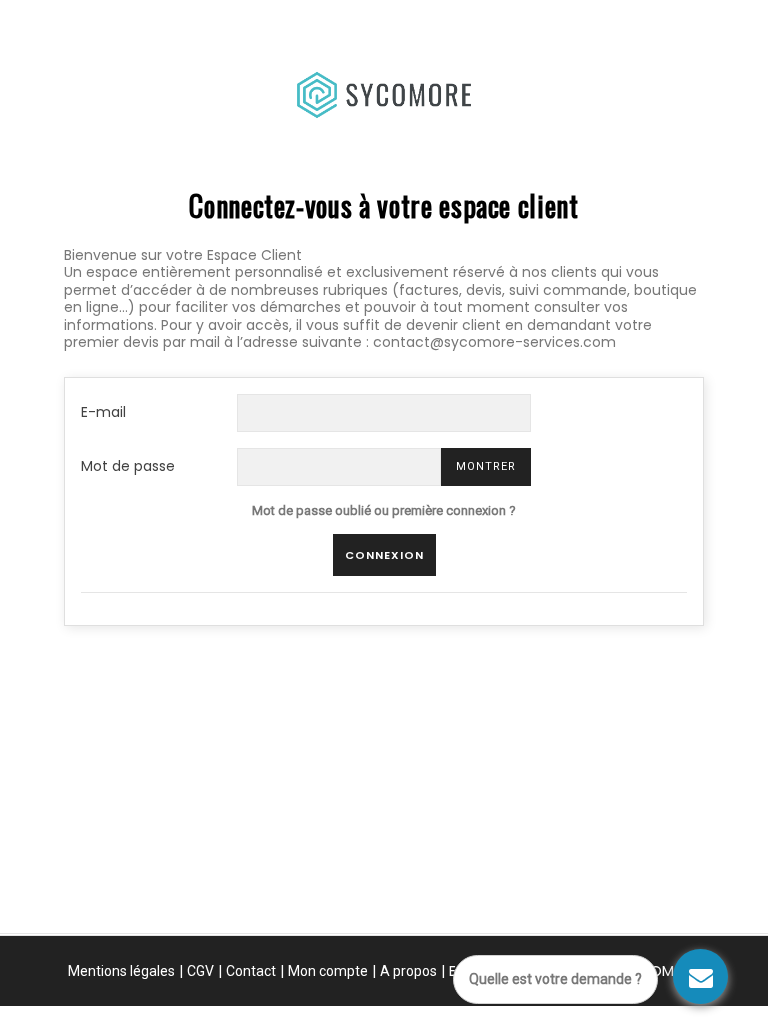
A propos (408, 971)
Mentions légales (121, 971)
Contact (251, 971)
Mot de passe (128, 466)
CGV (200, 971)
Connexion (384, 555)
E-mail (103, 412)
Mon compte (328, 971)
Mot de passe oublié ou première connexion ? (384, 510)
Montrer (486, 466)
